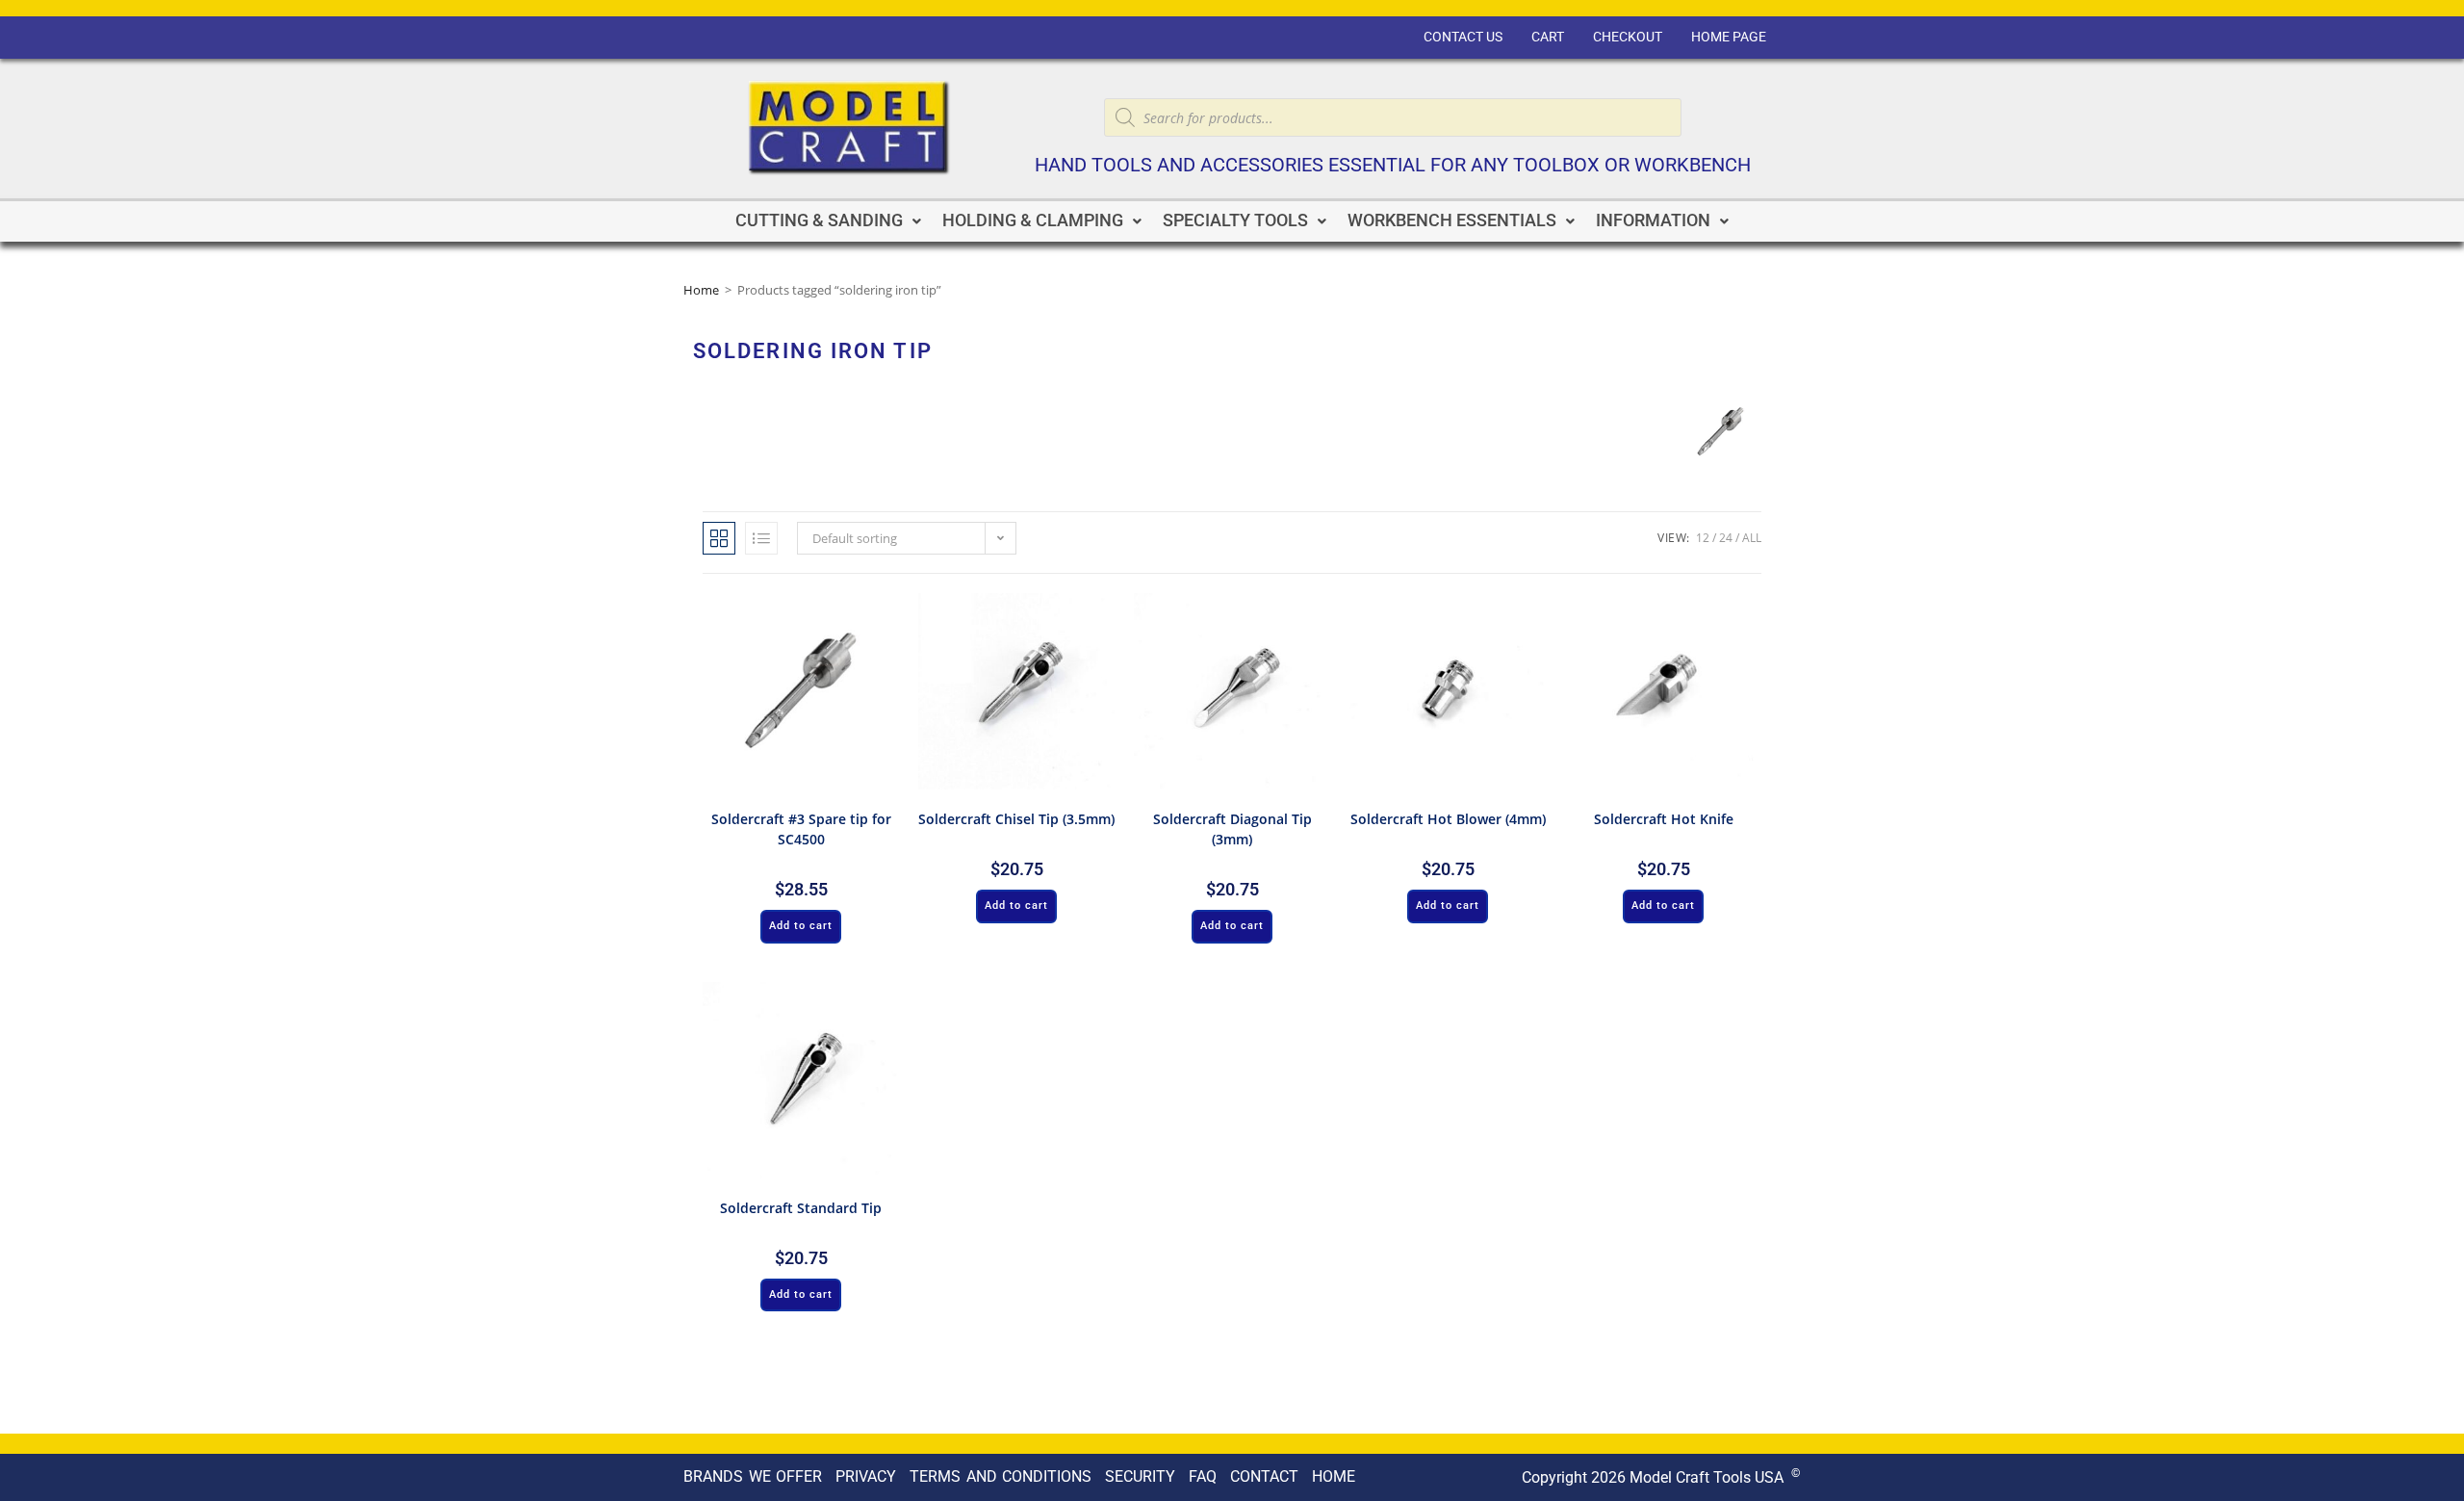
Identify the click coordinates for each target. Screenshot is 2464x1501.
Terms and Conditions (1001, 1476)
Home (701, 290)
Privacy (866, 1476)
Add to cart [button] (801, 926)
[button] (828, 221)
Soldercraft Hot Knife (1664, 819)
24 (1726, 538)
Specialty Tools (1235, 220)
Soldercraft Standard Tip (801, 1208)
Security (1140, 1476)
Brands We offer (753, 1476)
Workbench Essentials (1452, 220)
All (1752, 538)
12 (1703, 538)
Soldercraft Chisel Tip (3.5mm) (1016, 819)
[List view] (761, 538)
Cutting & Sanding (819, 220)
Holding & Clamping (1033, 220)
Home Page (1729, 37)
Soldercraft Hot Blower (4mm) (1448, 819)
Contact (1264, 1476)
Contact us (1463, 37)
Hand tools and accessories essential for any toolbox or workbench (1393, 165)
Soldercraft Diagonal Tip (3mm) (1232, 829)
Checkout (1628, 37)
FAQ (1203, 1476)
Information (1653, 220)
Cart (1548, 37)
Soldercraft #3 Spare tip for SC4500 (801, 829)
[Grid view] (719, 538)
